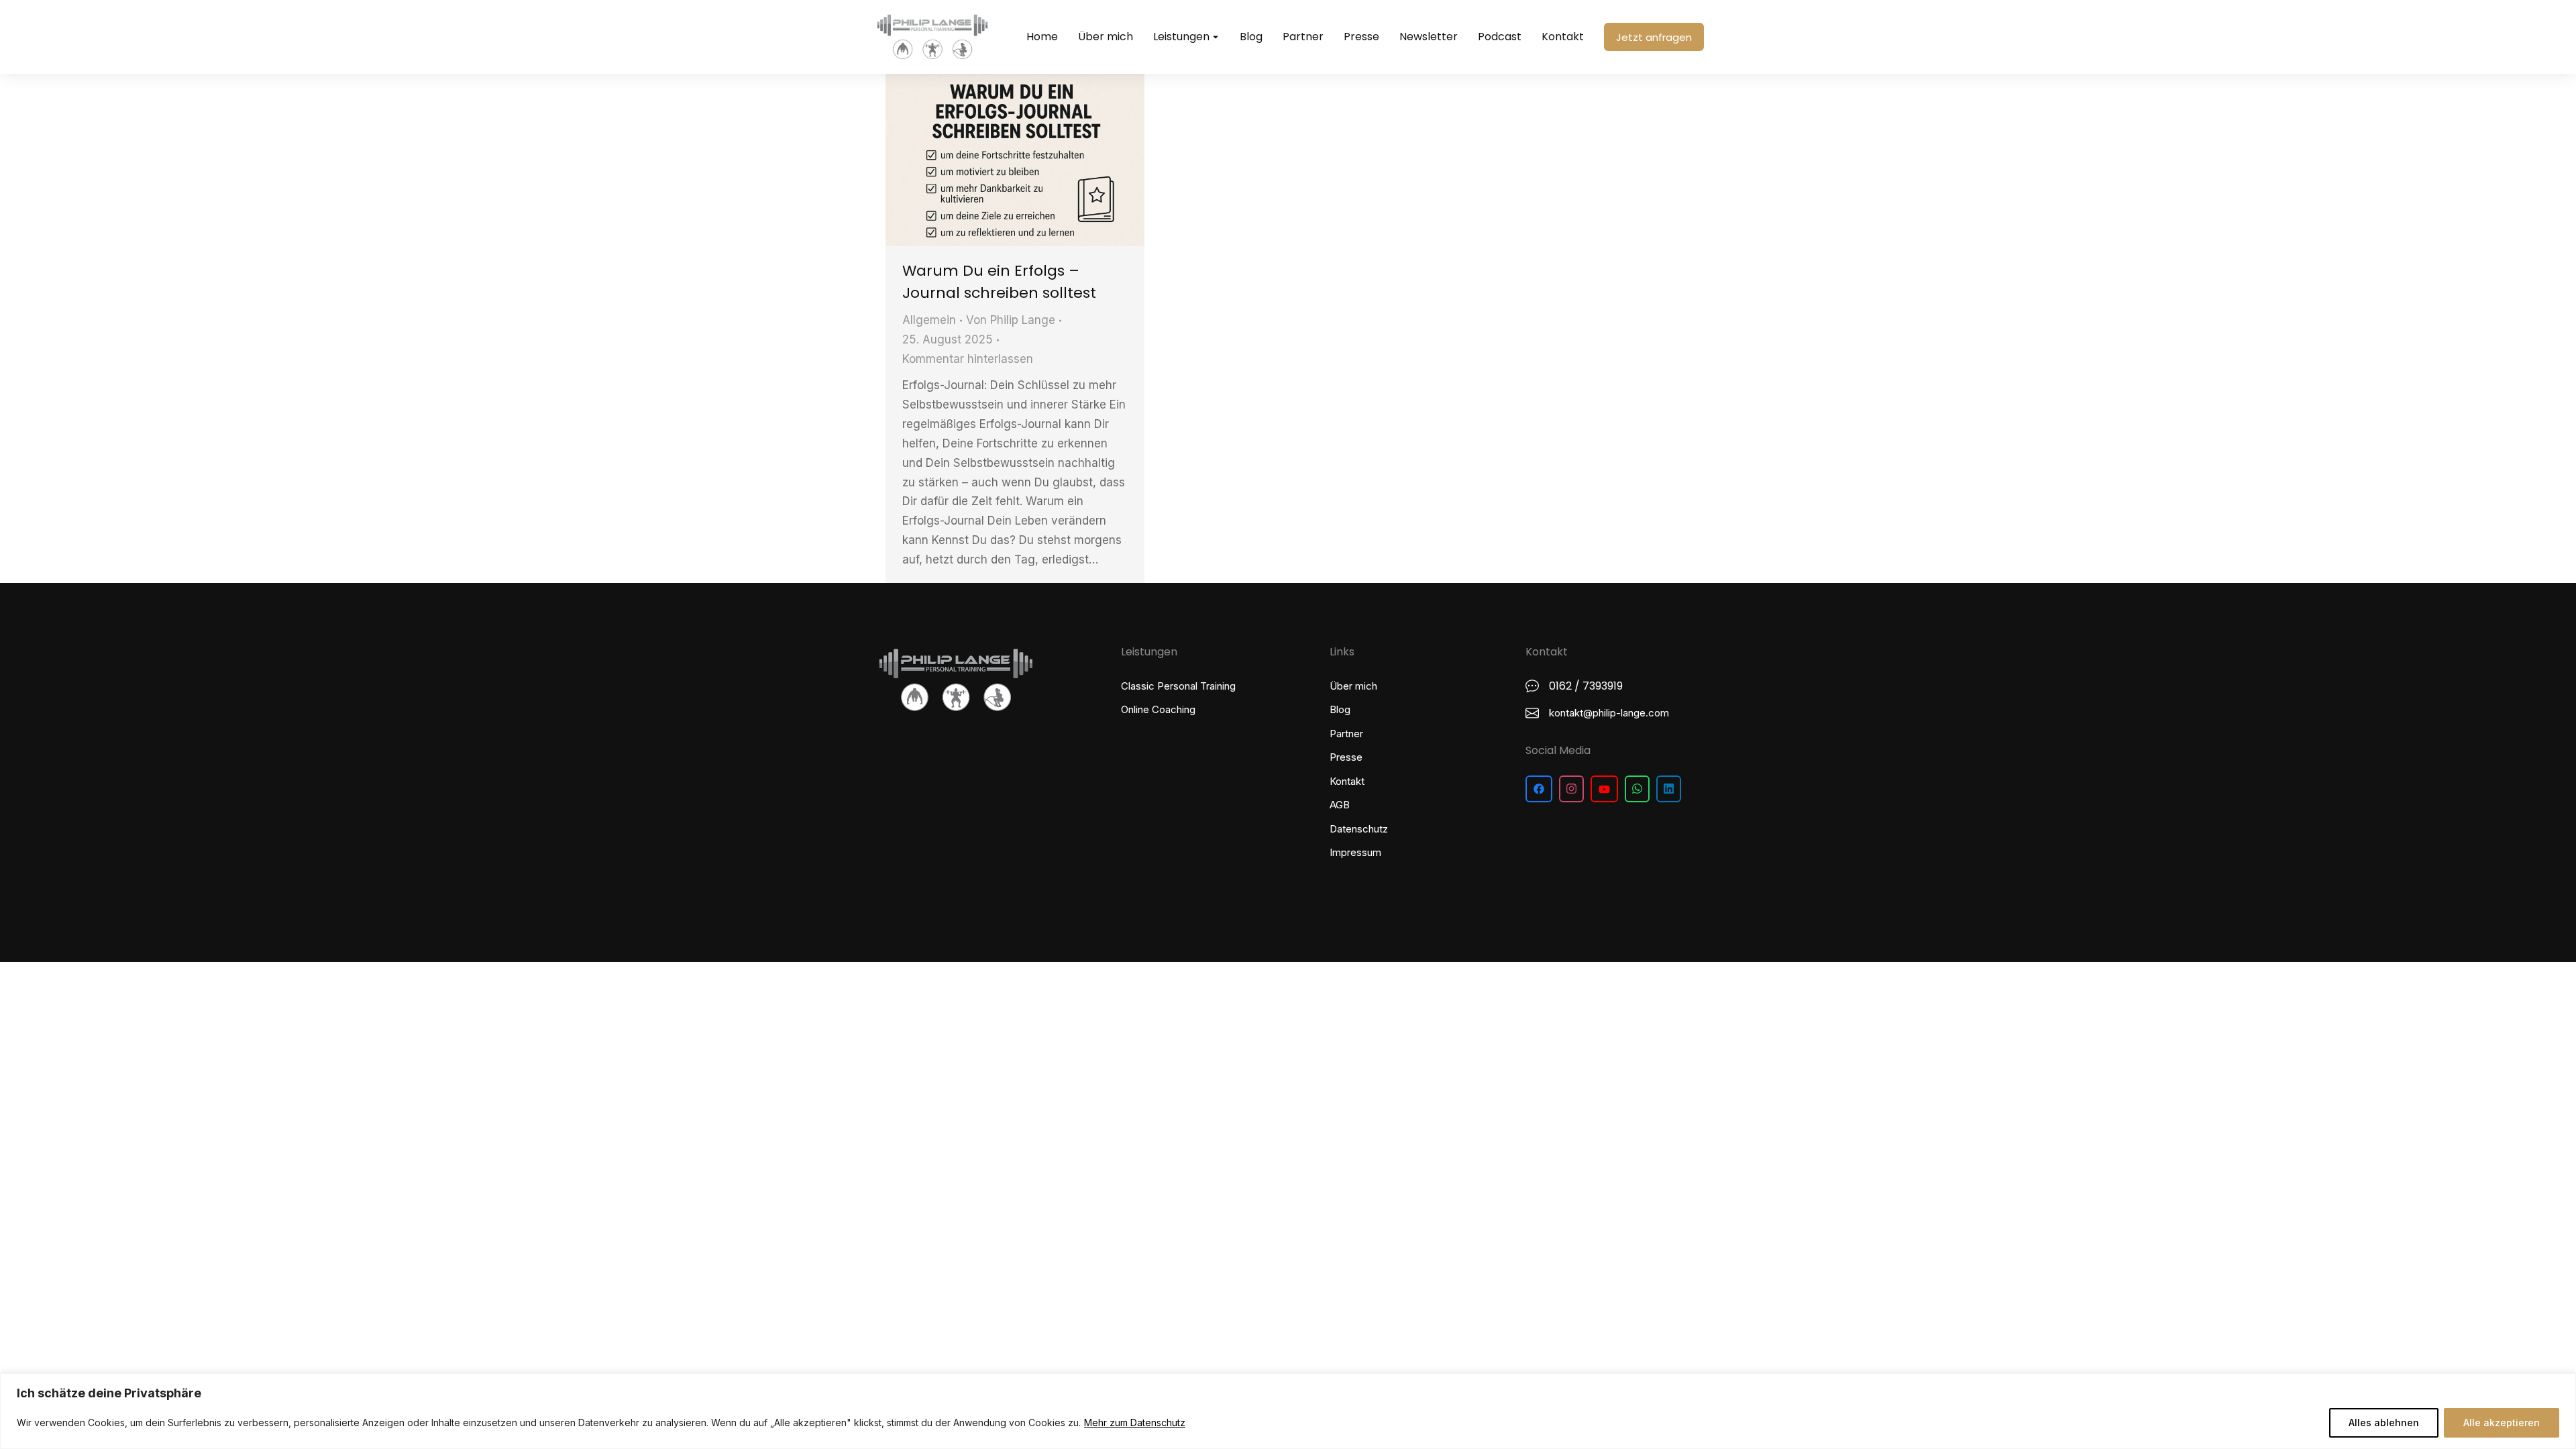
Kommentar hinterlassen (968, 359)
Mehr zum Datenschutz (1135, 1423)
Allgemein (929, 320)
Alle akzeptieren (2502, 1423)
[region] (1288, 1411)
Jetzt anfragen (1654, 37)
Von (1011, 320)
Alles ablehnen (2384, 1423)
